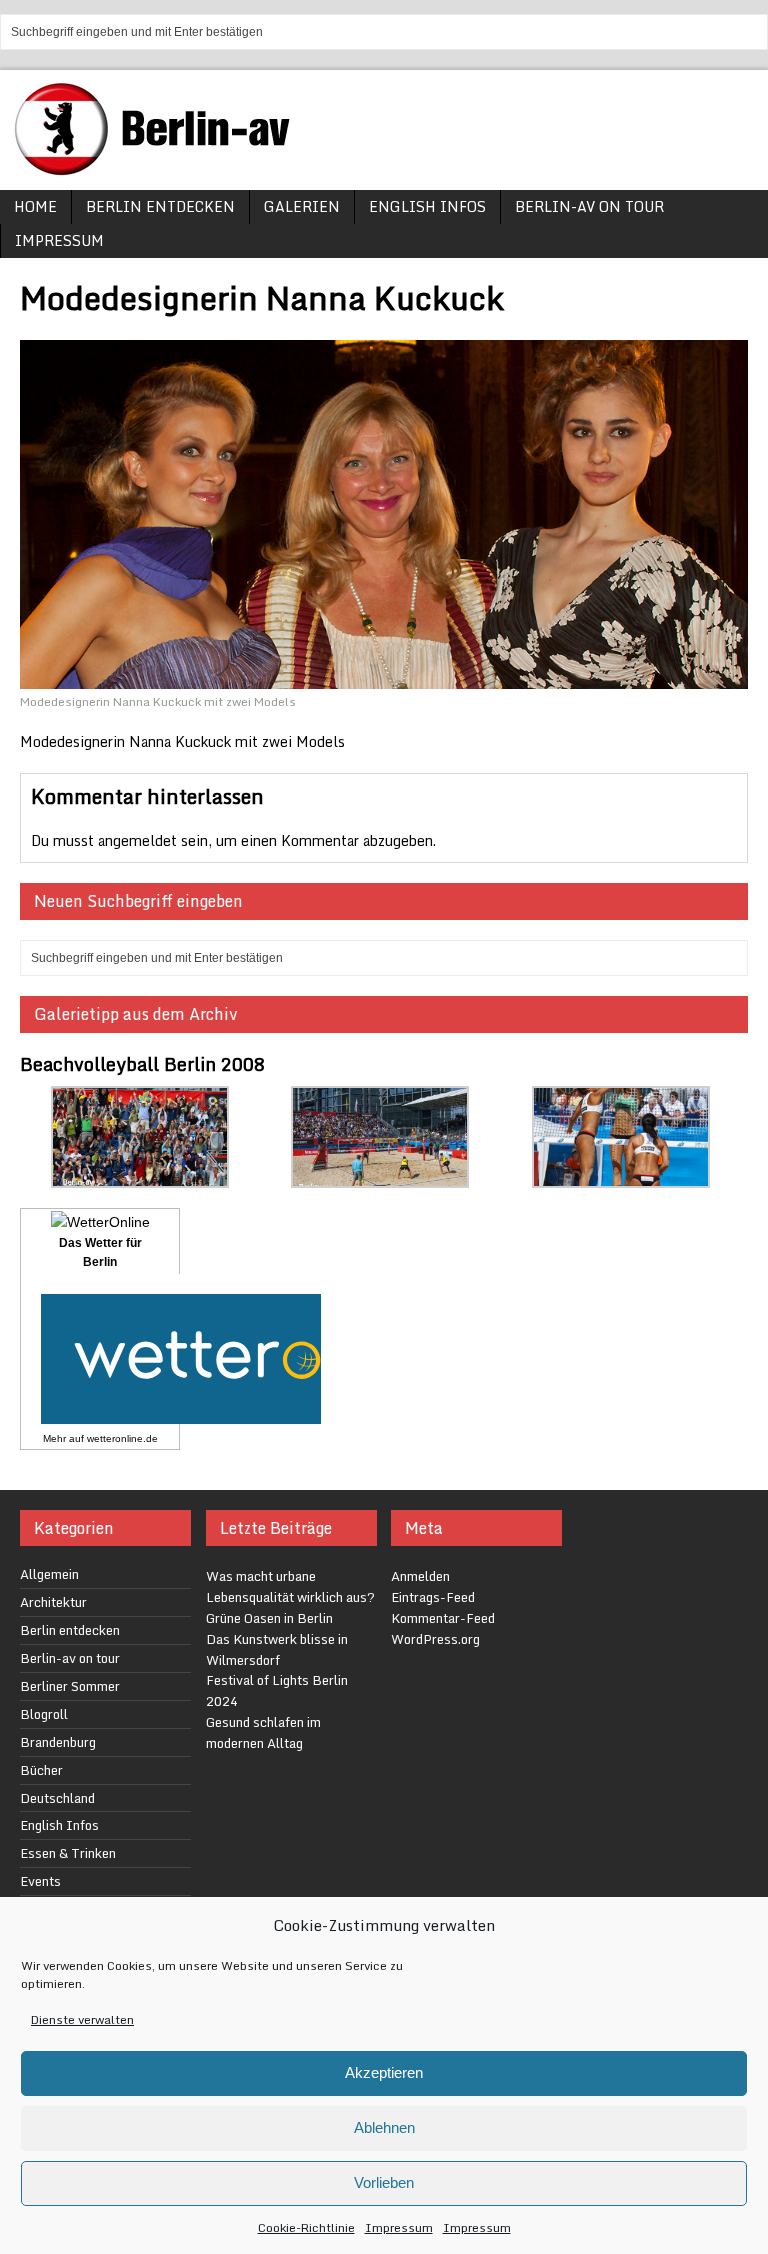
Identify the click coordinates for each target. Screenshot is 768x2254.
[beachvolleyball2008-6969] (380, 1176)
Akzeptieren (384, 2072)
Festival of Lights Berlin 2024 (277, 1690)
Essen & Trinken (68, 1853)
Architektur (53, 1602)
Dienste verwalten (82, 2019)
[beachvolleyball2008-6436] (621, 1176)
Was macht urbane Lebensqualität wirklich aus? (290, 1586)
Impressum (399, 2227)
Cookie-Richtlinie (306, 2227)
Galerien (302, 206)
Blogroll (44, 1714)
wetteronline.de (122, 1438)
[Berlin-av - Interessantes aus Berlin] (160, 168)
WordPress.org (435, 1639)
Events (40, 1881)
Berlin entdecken (160, 206)
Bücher (41, 1770)
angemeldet (137, 840)
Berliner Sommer (70, 1686)
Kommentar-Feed (443, 1618)
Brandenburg (58, 1742)
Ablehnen (384, 2127)
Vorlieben (384, 2182)
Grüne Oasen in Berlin (269, 1618)
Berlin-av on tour (589, 206)
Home (35, 206)
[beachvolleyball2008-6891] (140, 1176)
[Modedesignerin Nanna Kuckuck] (384, 677)
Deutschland (57, 1798)
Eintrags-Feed (433, 1597)
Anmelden (420, 1576)
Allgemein (49, 1574)
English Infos (427, 206)
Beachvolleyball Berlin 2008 (142, 1064)
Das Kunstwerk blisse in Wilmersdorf (277, 1649)
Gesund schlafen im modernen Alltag (263, 1732)
